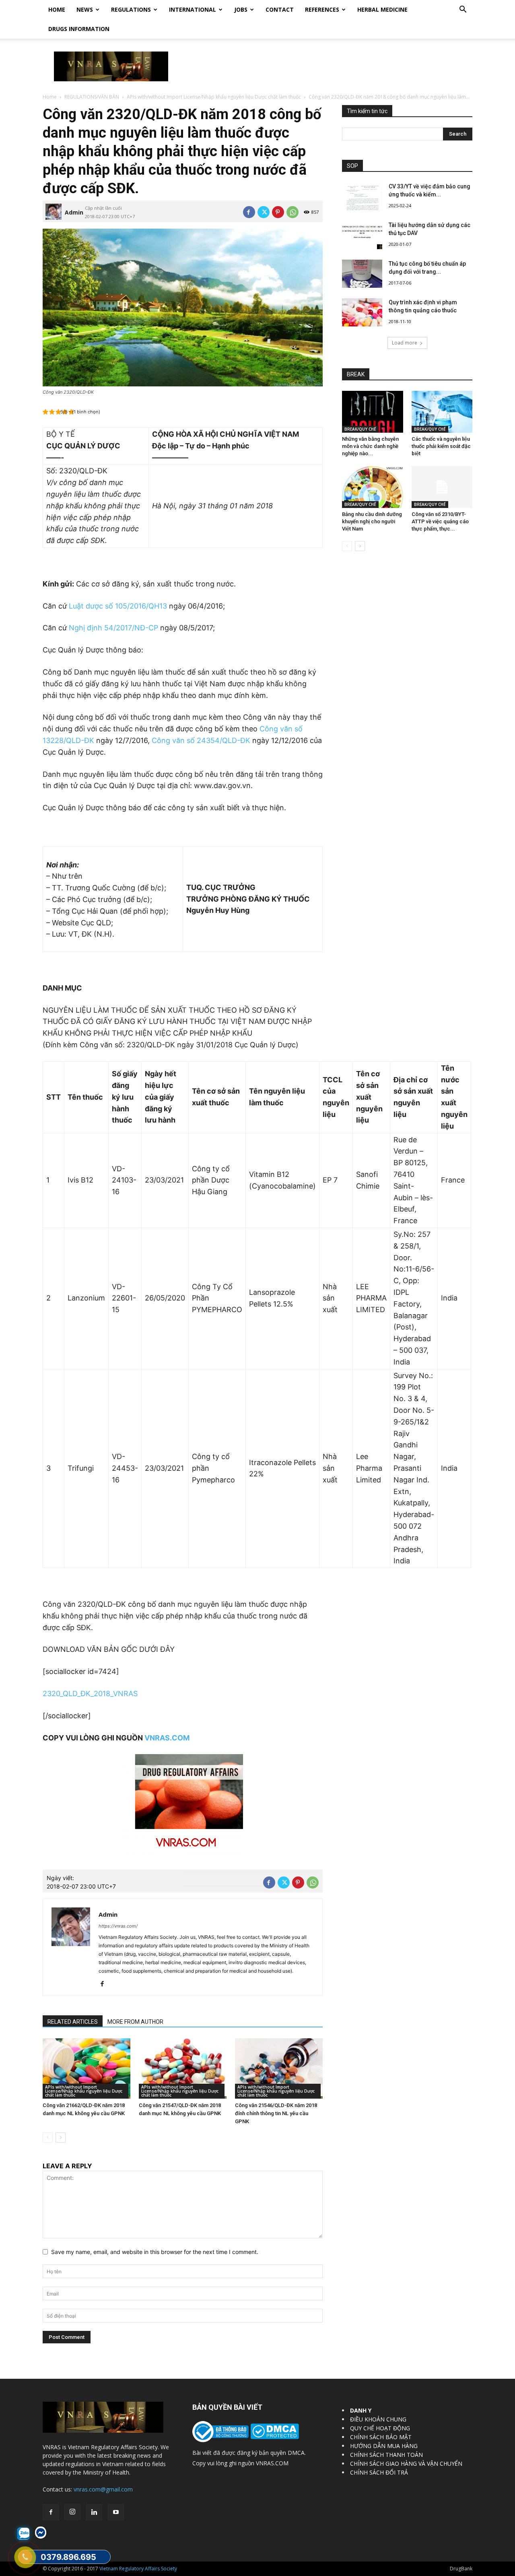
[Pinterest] (278, 212)
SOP (352, 166)
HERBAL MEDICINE (382, 9)
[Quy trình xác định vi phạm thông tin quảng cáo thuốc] (362, 312)
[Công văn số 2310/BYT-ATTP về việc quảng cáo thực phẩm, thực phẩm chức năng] (442, 487)
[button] (463, 10)
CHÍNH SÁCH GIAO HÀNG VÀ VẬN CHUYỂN (406, 2464)
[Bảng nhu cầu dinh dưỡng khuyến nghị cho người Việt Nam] (373, 487)
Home (57, 9)
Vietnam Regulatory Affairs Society (138, 2569)
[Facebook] (249, 212)
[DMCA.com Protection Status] (274, 2437)
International (193, 9)
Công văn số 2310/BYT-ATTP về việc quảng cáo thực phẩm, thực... (440, 521)
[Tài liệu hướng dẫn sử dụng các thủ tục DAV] (362, 235)
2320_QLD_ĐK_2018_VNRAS (90, 1694)
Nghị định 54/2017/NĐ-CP (113, 628)
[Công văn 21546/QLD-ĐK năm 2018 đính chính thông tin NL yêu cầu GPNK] (279, 2068)
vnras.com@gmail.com (103, 2489)
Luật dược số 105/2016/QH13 (118, 606)
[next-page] (61, 2137)
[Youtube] (116, 2512)
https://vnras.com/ (118, 1926)
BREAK (356, 374)
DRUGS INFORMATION (79, 29)
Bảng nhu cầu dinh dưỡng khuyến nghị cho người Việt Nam (372, 521)
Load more (405, 343)
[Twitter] (264, 212)
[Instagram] (72, 2512)
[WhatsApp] (293, 212)
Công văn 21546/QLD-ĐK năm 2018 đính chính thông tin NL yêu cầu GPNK (276, 2113)
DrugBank (461, 2569)
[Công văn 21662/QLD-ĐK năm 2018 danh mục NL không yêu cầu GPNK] (87, 2068)
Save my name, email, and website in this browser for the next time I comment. (155, 2252)
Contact (280, 9)
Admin (74, 212)
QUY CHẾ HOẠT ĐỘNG (380, 2428)
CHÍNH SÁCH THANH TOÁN (386, 2455)
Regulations (131, 9)
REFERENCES (322, 9)
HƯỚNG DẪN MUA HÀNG (384, 2446)
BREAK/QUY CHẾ (360, 429)
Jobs (241, 9)
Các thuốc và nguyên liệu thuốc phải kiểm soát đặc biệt (441, 446)
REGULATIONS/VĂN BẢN (92, 97)
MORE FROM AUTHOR (135, 2022)
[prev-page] (48, 2137)
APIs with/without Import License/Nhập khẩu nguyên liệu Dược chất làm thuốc (214, 97)
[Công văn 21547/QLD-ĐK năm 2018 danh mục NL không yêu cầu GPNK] (183, 2068)
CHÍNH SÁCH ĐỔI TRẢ (379, 2472)
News (85, 9)
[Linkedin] (94, 2512)
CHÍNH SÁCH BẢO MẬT (381, 2437)
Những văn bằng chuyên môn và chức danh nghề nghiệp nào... (370, 446)
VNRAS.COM (167, 1738)
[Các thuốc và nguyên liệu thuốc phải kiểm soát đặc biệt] (442, 412)
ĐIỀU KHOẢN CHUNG (378, 2419)
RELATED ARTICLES (73, 2022)
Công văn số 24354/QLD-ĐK (201, 740)
